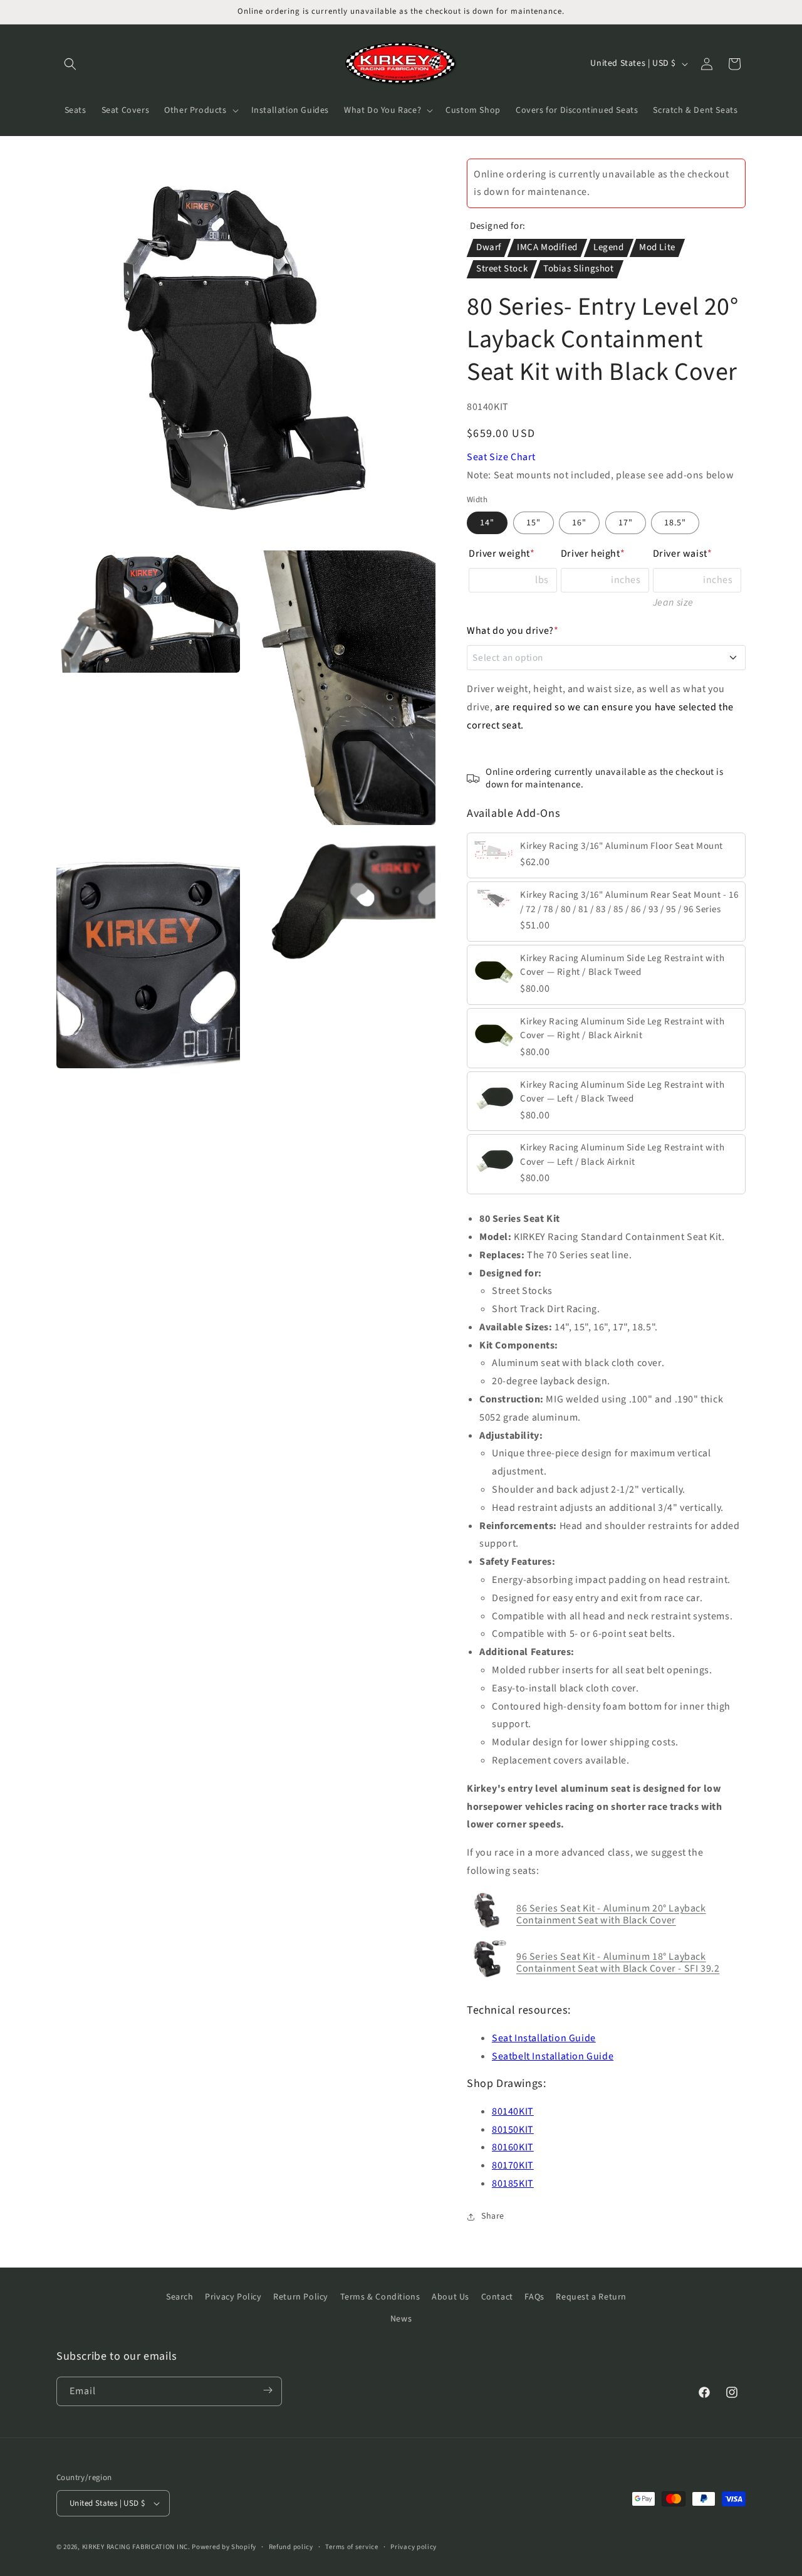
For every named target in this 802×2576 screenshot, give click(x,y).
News (401, 2319)
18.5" (675, 523)
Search (180, 2297)
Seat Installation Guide (544, 2038)
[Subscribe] (268, 2391)
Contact (497, 2297)
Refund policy (291, 2547)
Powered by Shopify (224, 2547)
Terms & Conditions (380, 2297)
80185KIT (513, 2184)
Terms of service (352, 2547)
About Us (450, 2297)
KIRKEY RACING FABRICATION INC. (136, 2547)
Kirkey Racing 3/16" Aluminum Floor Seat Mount (622, 846)
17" (626, 523)
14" (487, 523)
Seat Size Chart (501, 457)
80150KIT (513, 2130)
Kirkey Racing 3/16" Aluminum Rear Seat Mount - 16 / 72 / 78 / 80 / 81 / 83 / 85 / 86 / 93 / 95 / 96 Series (629, 902)
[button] (70, 64)
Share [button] (493, 2216)
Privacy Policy (233, 2297)
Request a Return (591, 2297)
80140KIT (513, 2111)
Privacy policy (414, 2547)
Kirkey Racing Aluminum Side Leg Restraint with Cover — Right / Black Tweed (622, 965)
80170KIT (513, 2165)
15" (534, 523)
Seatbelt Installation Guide (553, 2056)
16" (579, 523)
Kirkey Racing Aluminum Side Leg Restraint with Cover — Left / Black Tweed (622, 1092)
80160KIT (513, 2147)
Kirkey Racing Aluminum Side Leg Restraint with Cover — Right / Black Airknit (622, 1029)
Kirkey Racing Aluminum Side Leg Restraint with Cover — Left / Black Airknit (622, 1155)
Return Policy (301, 2297)
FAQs (534, 2297)
